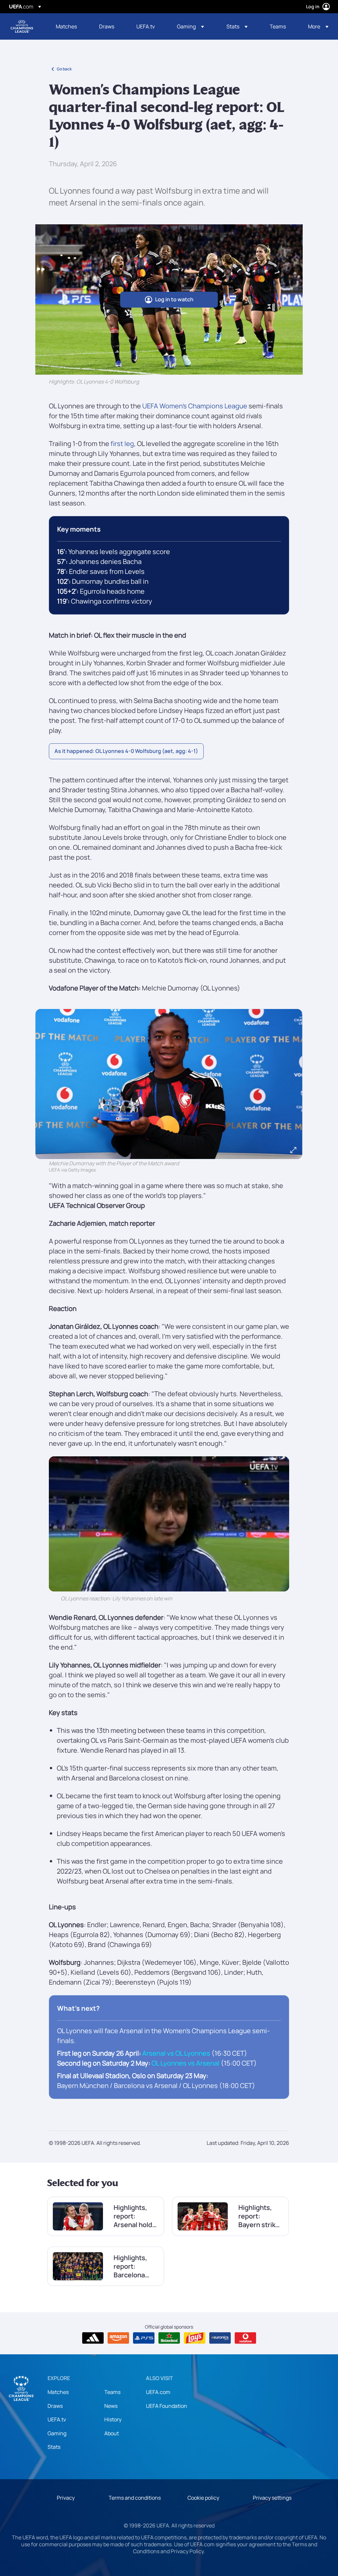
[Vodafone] (245, 2338)
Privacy (66, 2498)
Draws (55, 2406)
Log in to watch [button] (174, 299)
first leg (122, 444)
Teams (112, 2392)
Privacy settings (272, 2498)
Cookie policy (203, 2498)
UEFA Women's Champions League (22, 26)
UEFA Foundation (167, 2406)
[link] (66, 26)
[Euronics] (220, 2338)
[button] (190, 26)
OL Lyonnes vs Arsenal (186, 2063)
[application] (169, 1524)
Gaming (57, 2433)
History (113, 2419)
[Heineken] (169, 2338)
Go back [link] (64, 69)
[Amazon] (118, 2338)
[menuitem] (69, 26)
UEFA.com (158, 2392)
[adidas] (93, 2338)
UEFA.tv (57, 2419)
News (111, 2406)
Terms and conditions (135, 2498)
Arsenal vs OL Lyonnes (176, 2053)
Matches (58, 2392)
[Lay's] (195, 2338)
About (112, 2433)
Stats (54, 2447)
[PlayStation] (144, 2338)
